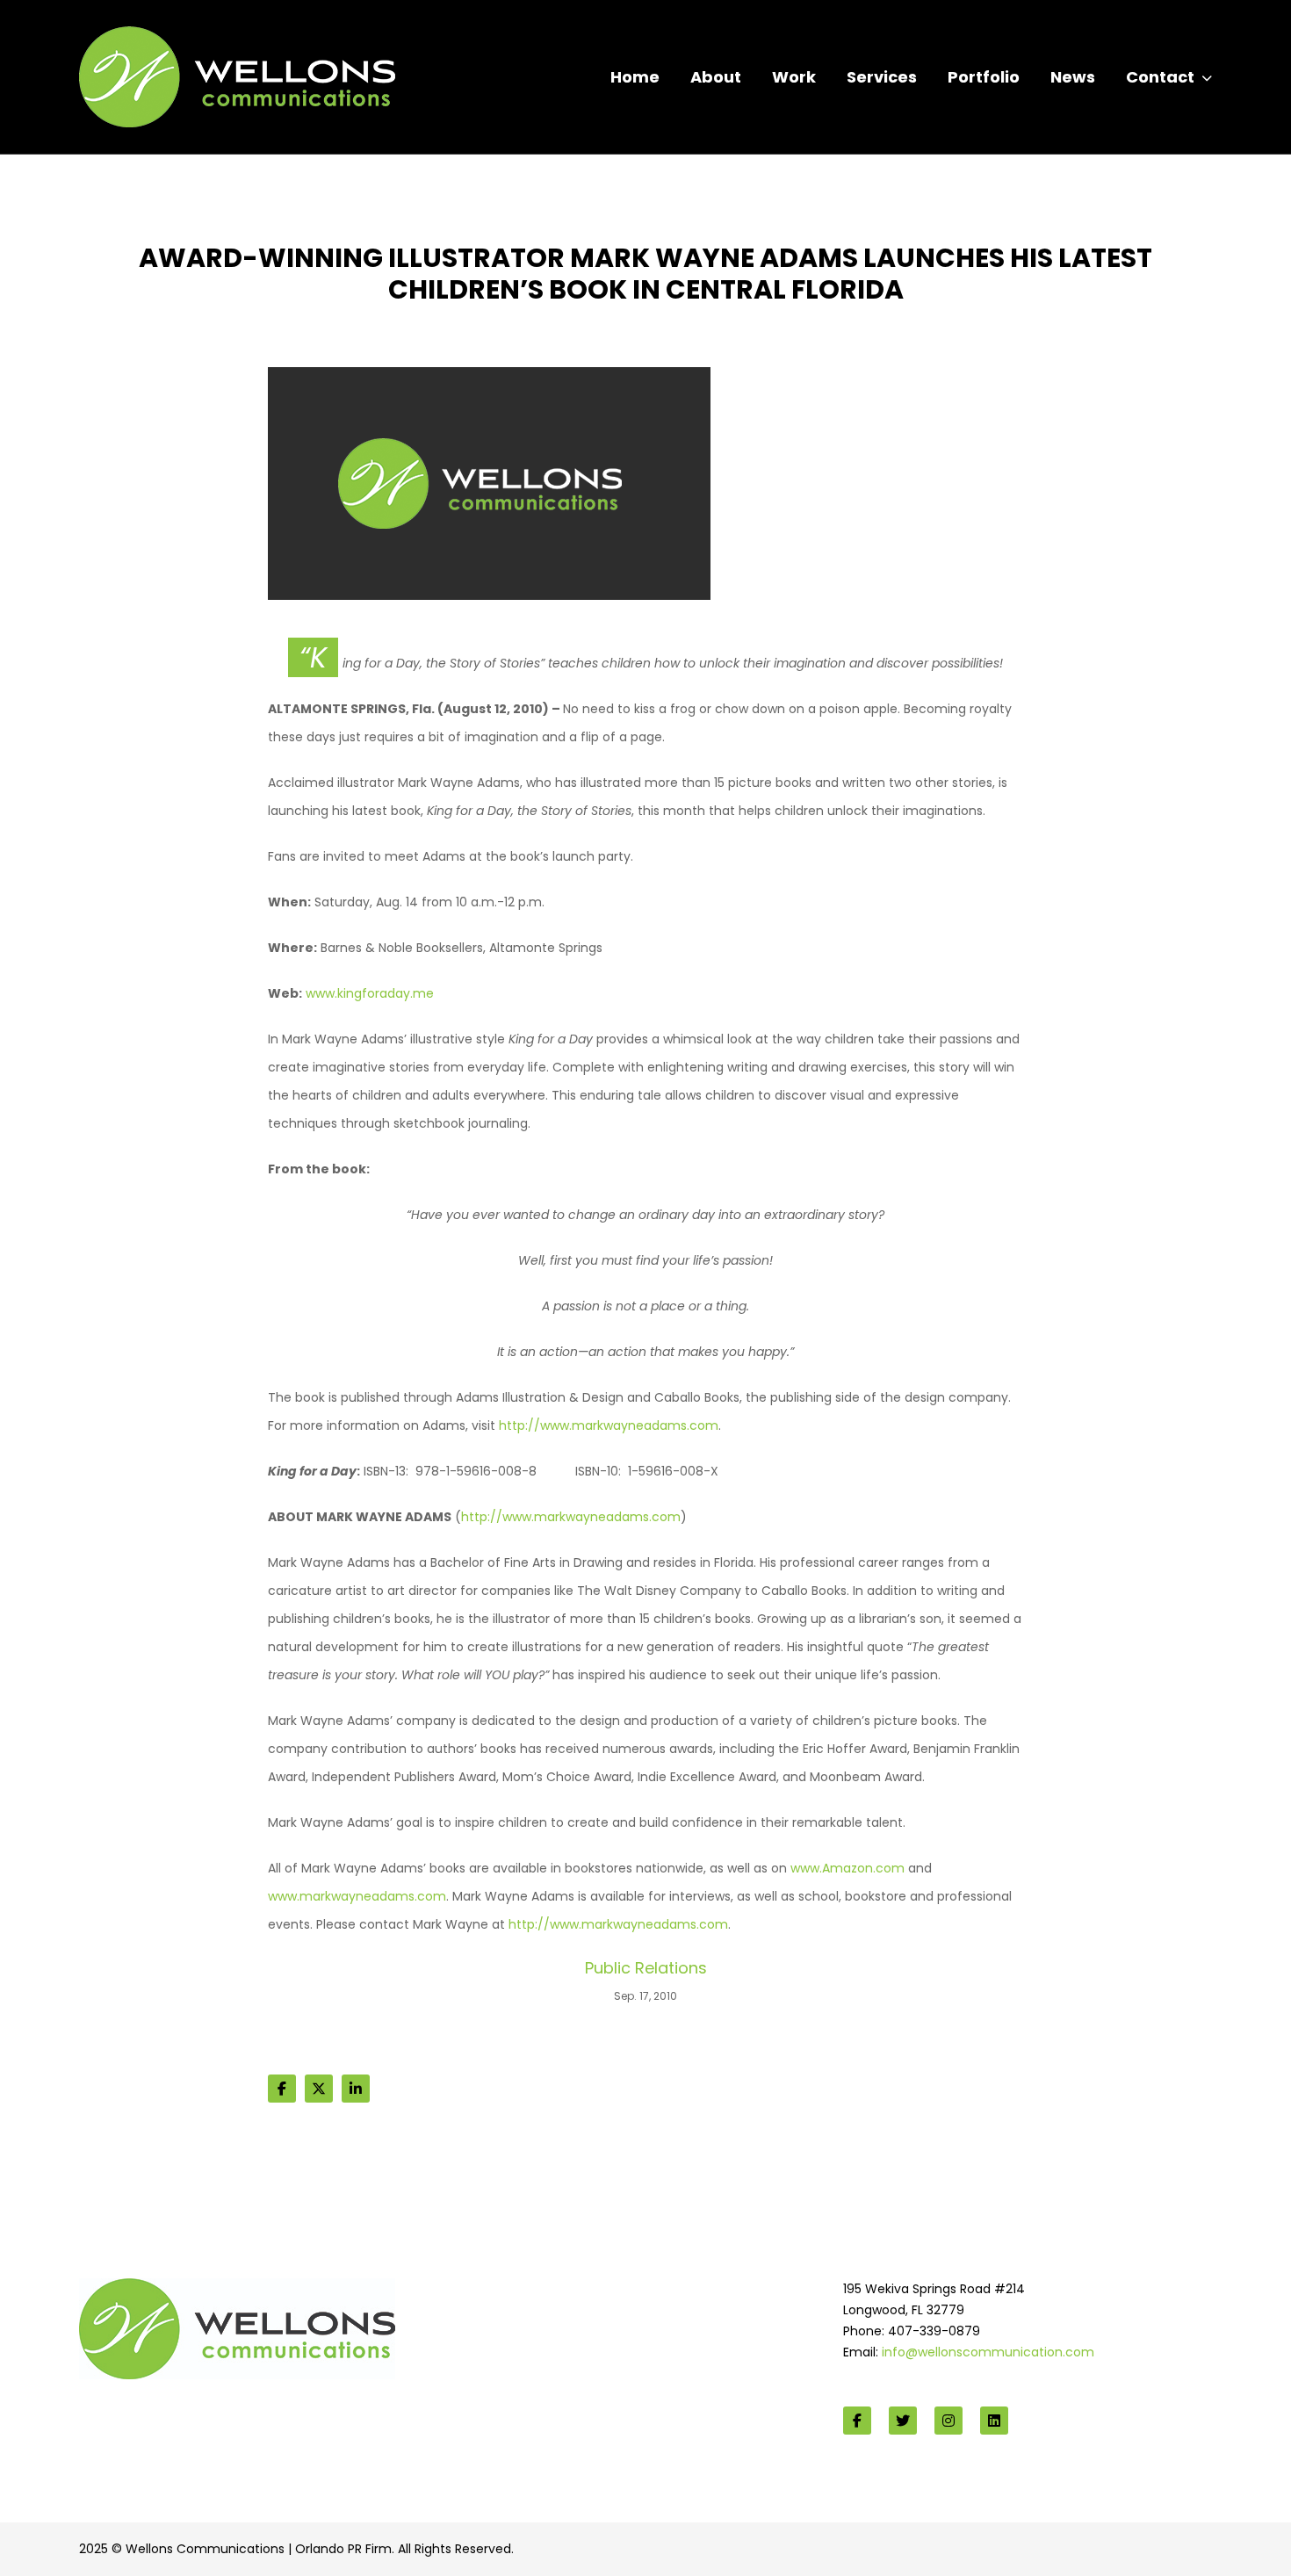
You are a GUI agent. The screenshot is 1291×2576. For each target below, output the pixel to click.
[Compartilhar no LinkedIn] (356, 2089)
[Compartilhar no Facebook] (282, 2089)
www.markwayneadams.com (357, 1896)
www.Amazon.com (847, 1868)
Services (882, 77)
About (716, 77)
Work (794, 77)
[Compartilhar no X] (319, 2089)
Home (635, 77)
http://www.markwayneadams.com (609, 1425)
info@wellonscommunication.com (988, 2352)
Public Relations (646, 1968)
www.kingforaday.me (370, 993)
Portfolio (984, 77)
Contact (1160, 77)
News (1073, 77)
